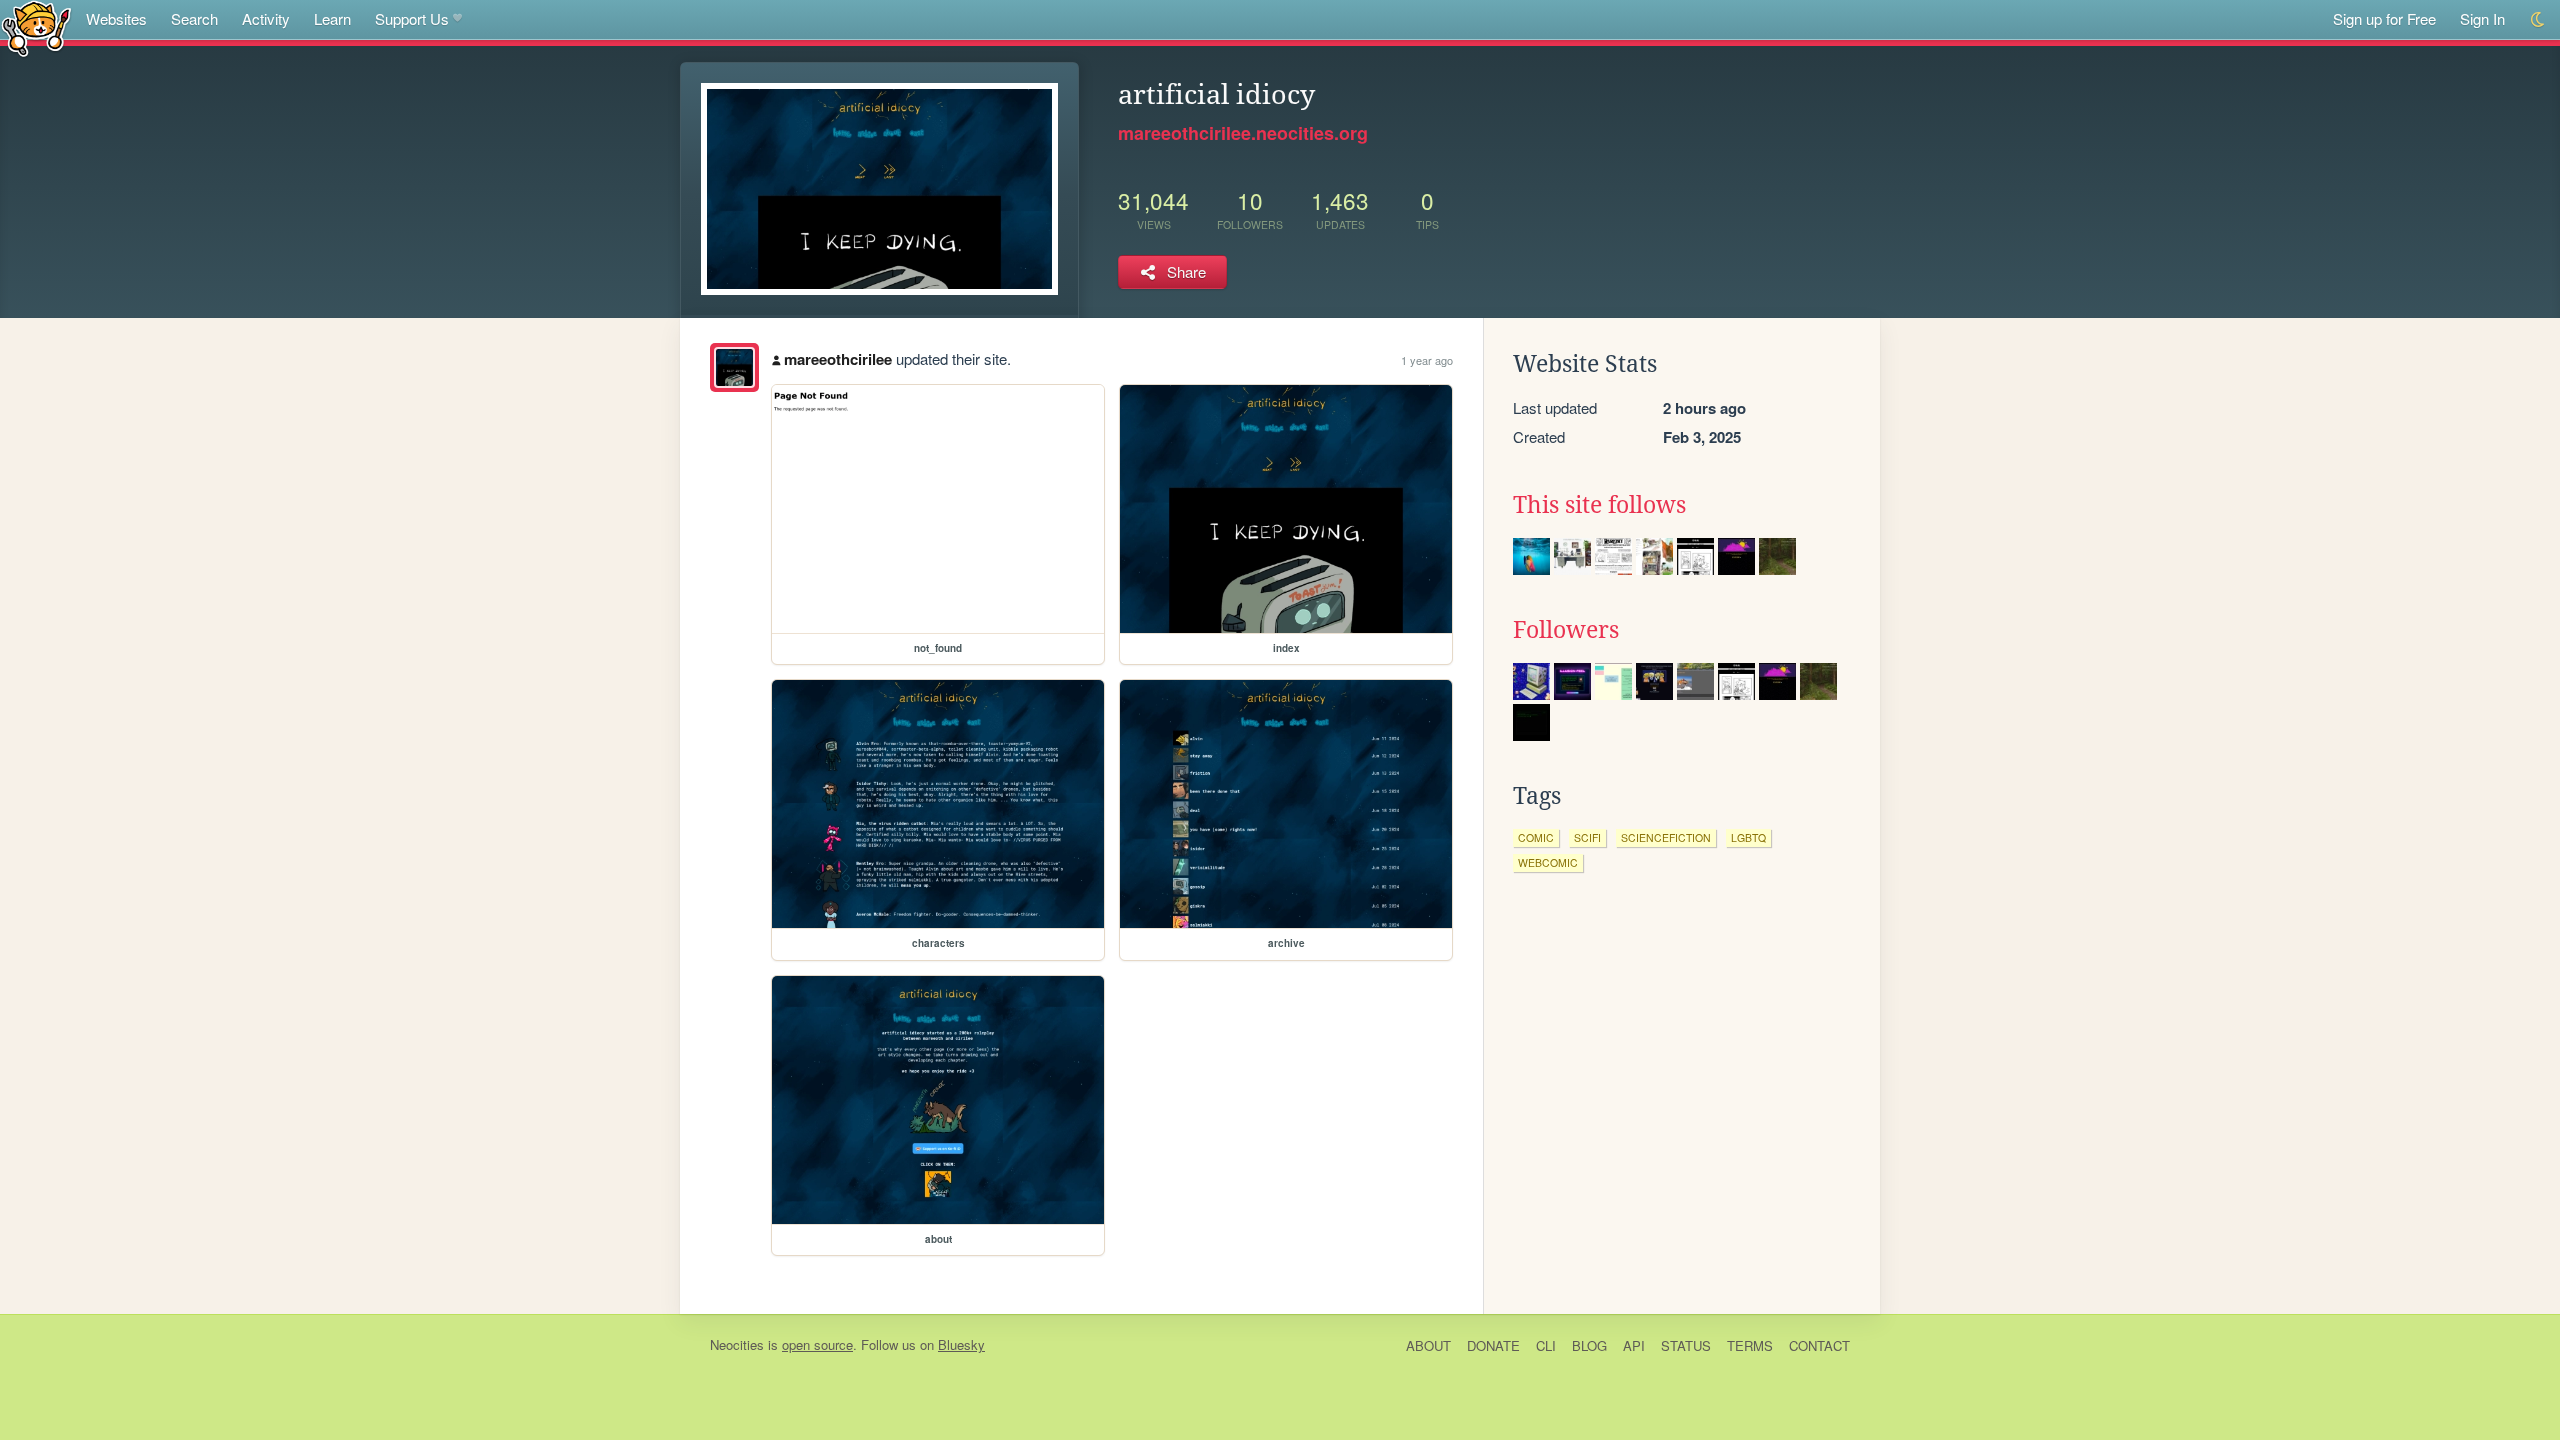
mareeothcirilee (838, 359)
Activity (266, 18)
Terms (1750, 1345)
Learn (332, 18)
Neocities (737, 1344)
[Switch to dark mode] (2538, 19)
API (1634, 1345)
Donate (1493, 1345)
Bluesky (961, 1344)
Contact (1819, 1345)
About (1428, 1345)
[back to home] (36, 27)
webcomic (1548, 862)
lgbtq (1748, 837)
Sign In (2482, 18)
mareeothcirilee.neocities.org (1243, 133)
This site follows (1599, 505)
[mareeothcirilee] (734, 367)
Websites (116, 18)
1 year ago (1427, 360)
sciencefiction (1666, 837)
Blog (1589, 1345)
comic (1536, 837)
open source (817, 1344)
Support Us (412, 18)
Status (1686, 1345)
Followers (1566, 630)
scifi (1587, 837)
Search (194, 18)
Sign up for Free (2384, 18)
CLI (1546, 1345)
